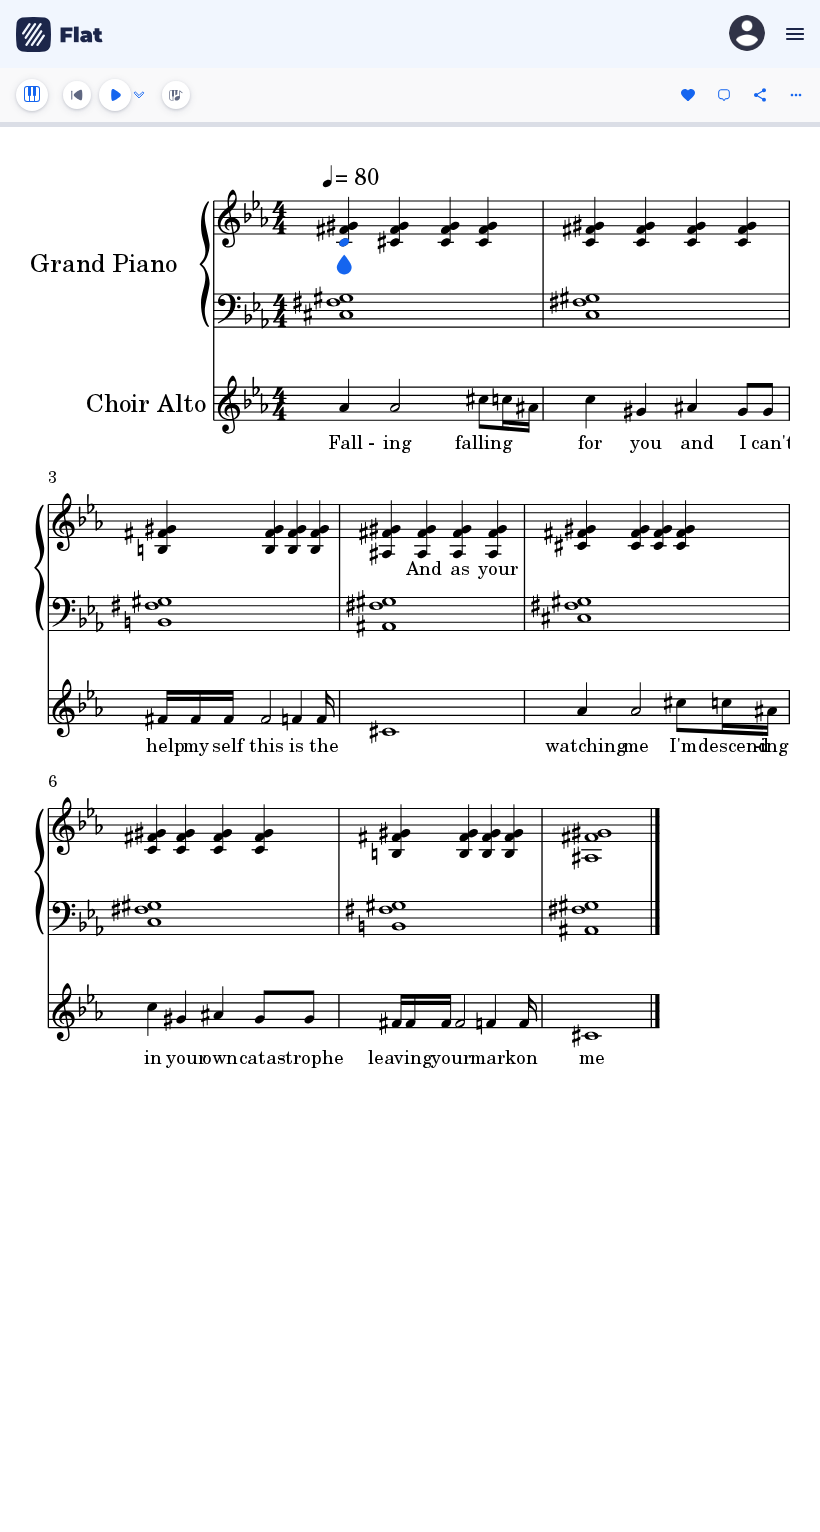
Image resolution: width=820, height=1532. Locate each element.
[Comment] (724, 95)
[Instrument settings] (32, 95)
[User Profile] (747, 34)
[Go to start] (77, 95)
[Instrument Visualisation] (176, 95)
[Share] (760, 95)
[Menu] (792, 34)
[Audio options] (139, 95)
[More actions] (796, 95)
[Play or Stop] (115, 95)
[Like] (688, 95)
